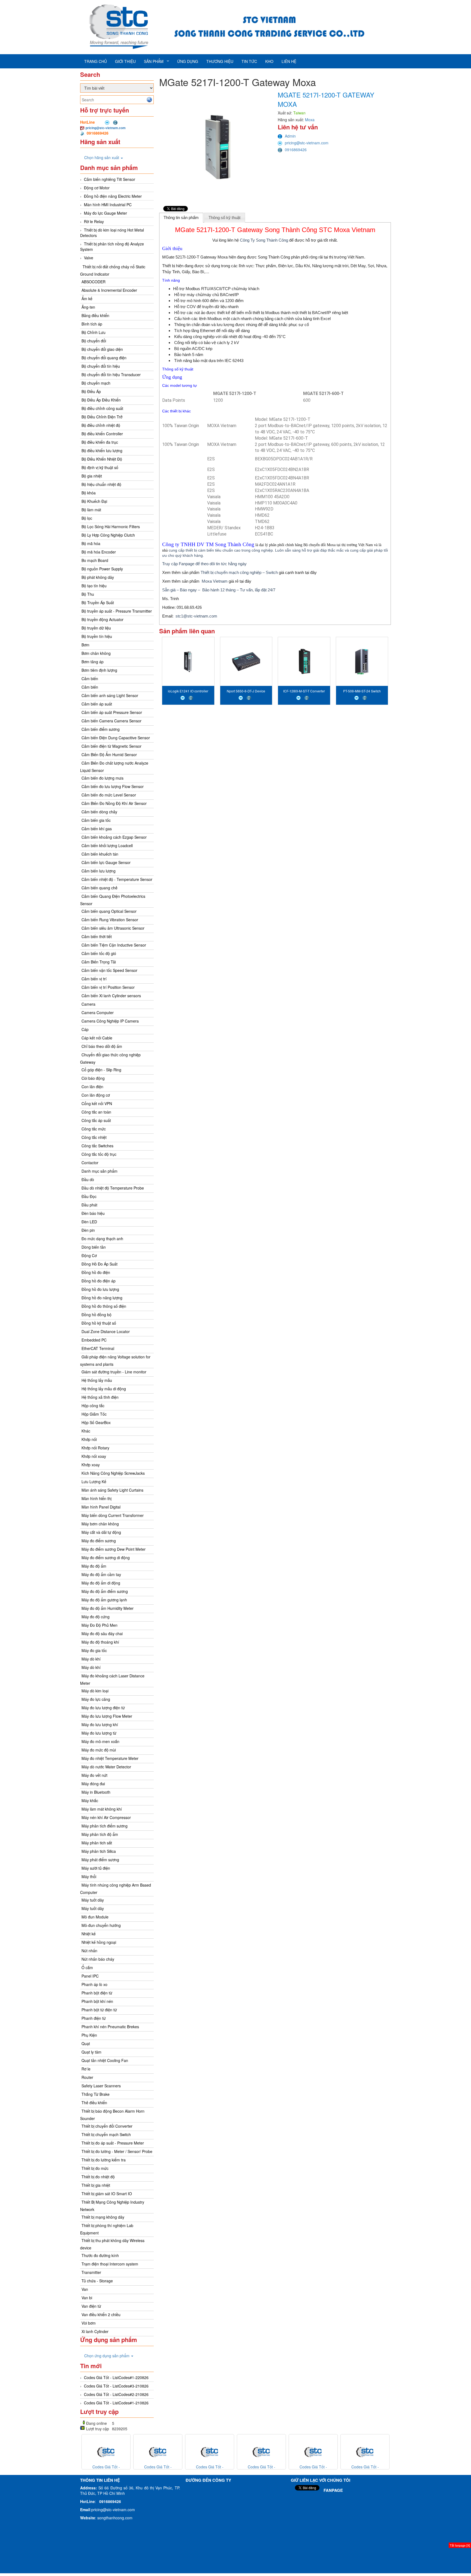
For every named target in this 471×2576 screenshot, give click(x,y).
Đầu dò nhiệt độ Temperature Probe (113, 1188)
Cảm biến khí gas (97, 829)
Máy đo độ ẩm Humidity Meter (108, 1608)
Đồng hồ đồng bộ (96, 1315)
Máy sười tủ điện (96, 1868)
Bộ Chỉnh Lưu (93, 332)
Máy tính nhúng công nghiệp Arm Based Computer (116, 1889)
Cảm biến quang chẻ (99, 888)
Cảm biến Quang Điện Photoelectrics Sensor (113, 900)
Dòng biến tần (94, 1247)
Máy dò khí (91, 1659)
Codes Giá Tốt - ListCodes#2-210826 (116, 2394)
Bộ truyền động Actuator (102, 619)
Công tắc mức (94, 1129)
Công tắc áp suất (96, 1120)
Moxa (310, 120)
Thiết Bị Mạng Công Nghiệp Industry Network (112, 2206)
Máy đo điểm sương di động (106, 1558)
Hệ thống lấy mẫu (97, 1380)
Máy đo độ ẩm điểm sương (105, 1591)
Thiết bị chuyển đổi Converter (107, 2126)
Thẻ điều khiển (94, 2103)
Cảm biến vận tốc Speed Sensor (109, 970)
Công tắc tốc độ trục (99, 1154)
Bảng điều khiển (95, 315)
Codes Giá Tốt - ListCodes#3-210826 (116, 2386)
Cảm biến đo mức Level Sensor (109, 795)
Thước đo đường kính (100, 2255)
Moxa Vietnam (215, 581)
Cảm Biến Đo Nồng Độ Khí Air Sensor (114, 803)
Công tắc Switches (97, 1146)
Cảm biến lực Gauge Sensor (106, 862)
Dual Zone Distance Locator (106, 1331)
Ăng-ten (88, 307)
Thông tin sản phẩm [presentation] (181, 218)
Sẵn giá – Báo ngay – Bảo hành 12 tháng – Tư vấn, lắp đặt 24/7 (219, 590)
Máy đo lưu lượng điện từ (103, 1708)
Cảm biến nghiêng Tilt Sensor (110, 179)
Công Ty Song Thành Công (264, 240)
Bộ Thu (88, 594)
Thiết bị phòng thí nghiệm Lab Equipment (107, 2229)
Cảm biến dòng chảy (99, 812)
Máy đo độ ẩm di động (101, 1583)
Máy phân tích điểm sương (105, 1826)
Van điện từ (91, 2306)
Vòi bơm (89, 2323)
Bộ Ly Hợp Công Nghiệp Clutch (108, 535)
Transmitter (91, 2272)
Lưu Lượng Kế (94, 1482)
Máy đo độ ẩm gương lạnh (104, 1600)
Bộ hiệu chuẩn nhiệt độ (101, 484)
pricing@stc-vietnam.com (106, 128)
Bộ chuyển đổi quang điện (104, 358)
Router (87, 2077)
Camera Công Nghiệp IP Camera (110, 1021)
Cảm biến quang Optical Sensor (109, 911)
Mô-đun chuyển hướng (101, 1925)
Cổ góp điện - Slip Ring (101, 1070)
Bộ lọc (87, 518)
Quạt (86, 2043)
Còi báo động (93, 1078)
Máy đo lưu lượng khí (100, 1725)
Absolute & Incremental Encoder (109, 290)
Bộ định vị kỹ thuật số (100, 467)
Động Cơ (89, 1255)
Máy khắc (90, 1801)
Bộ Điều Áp (91, 391)
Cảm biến (90, 679)
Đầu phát (89, 1205)
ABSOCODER (93, 282)
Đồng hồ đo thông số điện (104, 1306)
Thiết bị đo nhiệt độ (98, 2177)
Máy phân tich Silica (99, 1851)
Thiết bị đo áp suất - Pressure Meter (113, 2143)
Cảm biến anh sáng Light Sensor (110, 695)
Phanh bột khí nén (97, 2001)
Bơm (85, 645)
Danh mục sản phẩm (99, 1171)
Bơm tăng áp (93, 662)
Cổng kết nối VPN (97, 1103)
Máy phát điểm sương (100, 1860)
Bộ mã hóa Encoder (99, 552)
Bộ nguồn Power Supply (102, 569)
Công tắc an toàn (96, 1112)
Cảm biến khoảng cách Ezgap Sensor (114, 837)
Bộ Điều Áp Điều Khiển (101, 400)
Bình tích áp (92, 324)
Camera (88, 1004)
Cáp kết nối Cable (97, 1038)
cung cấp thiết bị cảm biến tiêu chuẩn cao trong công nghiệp (221, 550)
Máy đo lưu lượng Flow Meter (107, 1716)
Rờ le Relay (94, 221)
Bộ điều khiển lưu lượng (102, 451)
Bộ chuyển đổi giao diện (102, 349)
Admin (290, 136)
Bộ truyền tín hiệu (97, 636)
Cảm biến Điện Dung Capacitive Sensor (116, 738)
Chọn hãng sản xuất (102, 157)
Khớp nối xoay (94, 1456)
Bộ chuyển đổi (94, 341)
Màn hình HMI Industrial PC (108, 205)
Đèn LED (89, 1222)
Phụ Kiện (89, 2035)
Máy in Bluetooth (96, 1792)
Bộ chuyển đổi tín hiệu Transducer (111, 375)
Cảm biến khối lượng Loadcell (107, 846)
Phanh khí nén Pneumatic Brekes (110, 2027)
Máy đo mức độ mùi (99, 1750)
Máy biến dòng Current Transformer (113, 1515)
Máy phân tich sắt (97, 1843)
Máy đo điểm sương (99, 1541)
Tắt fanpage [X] (460, 2545)
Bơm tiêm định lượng (99, 670)
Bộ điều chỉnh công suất (102, 408)
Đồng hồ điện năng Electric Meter (113, 196)
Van (85, 2289)
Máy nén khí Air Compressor (106, 1817)
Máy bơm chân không (100, 1524)
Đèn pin (88, 1230)
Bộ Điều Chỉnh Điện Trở (102, 417)
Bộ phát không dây (98, 577)
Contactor (90, 1163)
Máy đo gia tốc (94, 1650)
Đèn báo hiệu (93, 1213)
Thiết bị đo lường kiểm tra (104, 2160)
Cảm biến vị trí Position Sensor (108, 987)
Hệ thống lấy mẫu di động (104, 1389)
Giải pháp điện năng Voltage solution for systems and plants (115, 1360)
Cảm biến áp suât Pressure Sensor (112, 712)
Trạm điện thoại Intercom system (110, 2264)
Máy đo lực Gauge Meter (105, 213)
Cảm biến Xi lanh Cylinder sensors (111, 996)
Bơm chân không (96, 653)
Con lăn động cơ (96, 1095)
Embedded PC (94, 1340)
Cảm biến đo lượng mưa (102, 778)
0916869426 (296, 150)
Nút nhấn (89, 1951)
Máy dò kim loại (95, 1691)
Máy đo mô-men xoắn (100, 1741)
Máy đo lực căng (96, 1699)
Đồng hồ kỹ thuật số (99, 1323)
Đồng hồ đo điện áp (99, 1281)
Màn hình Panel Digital (101, 1507)
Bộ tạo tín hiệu (94, 586)
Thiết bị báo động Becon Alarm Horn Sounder (112, 2115)
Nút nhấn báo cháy (98, 1959)
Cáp (85, 1029)
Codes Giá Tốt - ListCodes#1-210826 (116, 2403)
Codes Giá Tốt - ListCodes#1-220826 (116, 2377)
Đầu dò (88, 1179)
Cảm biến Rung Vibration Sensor (110, 920)
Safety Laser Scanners (101, 2086)
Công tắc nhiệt (94, 1137)
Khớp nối (89, 1439)
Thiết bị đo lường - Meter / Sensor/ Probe (117, 2151)
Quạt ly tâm (91, 2052)
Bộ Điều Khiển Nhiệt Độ (102, 459)
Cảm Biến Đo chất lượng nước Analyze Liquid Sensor (114, 767)
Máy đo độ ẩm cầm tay (101, 1574)
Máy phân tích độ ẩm (100, 1834)
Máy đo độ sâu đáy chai (102, 1634)
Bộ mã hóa (91, 543)
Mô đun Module (95, 1917)
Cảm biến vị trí (94, 979)
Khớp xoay (91, 1465)
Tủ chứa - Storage (97, 2281)
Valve (89, 258)
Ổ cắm (87, 1967)
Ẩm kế (87, 299)
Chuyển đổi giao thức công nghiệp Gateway (110, 1058)
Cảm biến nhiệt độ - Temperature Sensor (117, 879)
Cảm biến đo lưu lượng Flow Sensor (113, 786)
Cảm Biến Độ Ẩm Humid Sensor (109, 755)
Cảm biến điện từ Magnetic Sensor (111, 746)
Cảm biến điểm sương (101, 729)
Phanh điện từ (94, 2018)
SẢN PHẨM (154, 61)
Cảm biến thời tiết (97, 936)
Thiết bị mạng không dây (103, 2217)
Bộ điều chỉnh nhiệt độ (101, 425)
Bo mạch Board (95, 560)
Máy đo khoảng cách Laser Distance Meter (112, 1679)
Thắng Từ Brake (96, 2094)
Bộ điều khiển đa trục (100, 442)
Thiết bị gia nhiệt (96, 2185)
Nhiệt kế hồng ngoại (99, 1942)
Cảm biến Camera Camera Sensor (111, 721)
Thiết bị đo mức (95, 2168)
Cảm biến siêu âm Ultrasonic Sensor (113, 928)
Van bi (87, 2298)
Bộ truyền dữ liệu (96, 628)
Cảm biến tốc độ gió (99, 953)
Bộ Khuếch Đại (94, 501)
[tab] (181, 218)
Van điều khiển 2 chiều (101, 2315)
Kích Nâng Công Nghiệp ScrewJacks (113, 1473)
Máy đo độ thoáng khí (100, 1642)
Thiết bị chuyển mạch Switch (106, 2134)
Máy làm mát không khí (102, 1809)
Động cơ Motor (97, 188)
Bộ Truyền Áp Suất (98, 603)
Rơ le (86, 2069)
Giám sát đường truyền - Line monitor (114, 1372)
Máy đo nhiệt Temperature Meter (110, 1758)
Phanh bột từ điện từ (99, 2010)
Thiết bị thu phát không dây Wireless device (112, 2244)
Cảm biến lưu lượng (99, 871)
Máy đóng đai (93, 1784)
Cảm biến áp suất (97, 704)
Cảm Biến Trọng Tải (99, 962)
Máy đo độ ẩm (94, 1566)
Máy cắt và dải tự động (101, 1532)
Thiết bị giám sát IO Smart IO (107, 2194)
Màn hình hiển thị (96, 1498)
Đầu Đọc (89, 1196)
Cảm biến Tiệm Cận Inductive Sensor (114, 945)
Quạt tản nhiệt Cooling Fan (105, 2060)
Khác (86, 1431)
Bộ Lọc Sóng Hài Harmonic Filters (111, 527)
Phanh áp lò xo (94, 1984)
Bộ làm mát (91, 510)
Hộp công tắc (93, 1406)
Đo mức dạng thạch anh (102, 1239)
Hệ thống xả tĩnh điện (100, 1397)
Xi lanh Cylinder (95, 2331)
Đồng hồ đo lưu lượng (100, 1289)
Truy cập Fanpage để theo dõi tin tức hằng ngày (204, 564)
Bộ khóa (89, 493)
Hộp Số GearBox (96, 1422)
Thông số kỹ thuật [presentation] (224, 218)
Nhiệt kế (89, 1934)
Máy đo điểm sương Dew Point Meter (114, 1549)
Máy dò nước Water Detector (106, 1767)
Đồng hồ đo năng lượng (102, 1298)
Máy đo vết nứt (94, 1775)
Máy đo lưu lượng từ (99, 1733)
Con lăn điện (92, 1087)
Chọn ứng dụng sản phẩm (107, 2356)
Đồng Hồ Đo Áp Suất (99, 1264)
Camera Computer (98, 1012)
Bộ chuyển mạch (96, 383)
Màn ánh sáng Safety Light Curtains (112, 1490)
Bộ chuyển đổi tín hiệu (101, 366)
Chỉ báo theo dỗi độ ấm (102, 1046)
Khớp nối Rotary (95, 1448)
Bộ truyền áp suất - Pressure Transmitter (117, 611)
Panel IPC (90, 1976)
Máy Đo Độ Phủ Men (99, 1625)
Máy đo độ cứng (96, 1617)
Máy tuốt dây (93, 1900)
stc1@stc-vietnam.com (196, 616)
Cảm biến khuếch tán (100, 854)
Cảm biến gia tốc (96, 820)
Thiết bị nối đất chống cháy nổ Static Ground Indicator (113, 270)
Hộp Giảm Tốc (94, 1414)
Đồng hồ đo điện (96, 1272)
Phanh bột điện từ (97, 1993)
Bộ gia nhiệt (92, 476)
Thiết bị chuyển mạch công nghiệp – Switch (239, 572)
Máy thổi (89, 1877)
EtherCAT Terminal (98, 1348)
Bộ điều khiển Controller (102, 434)
